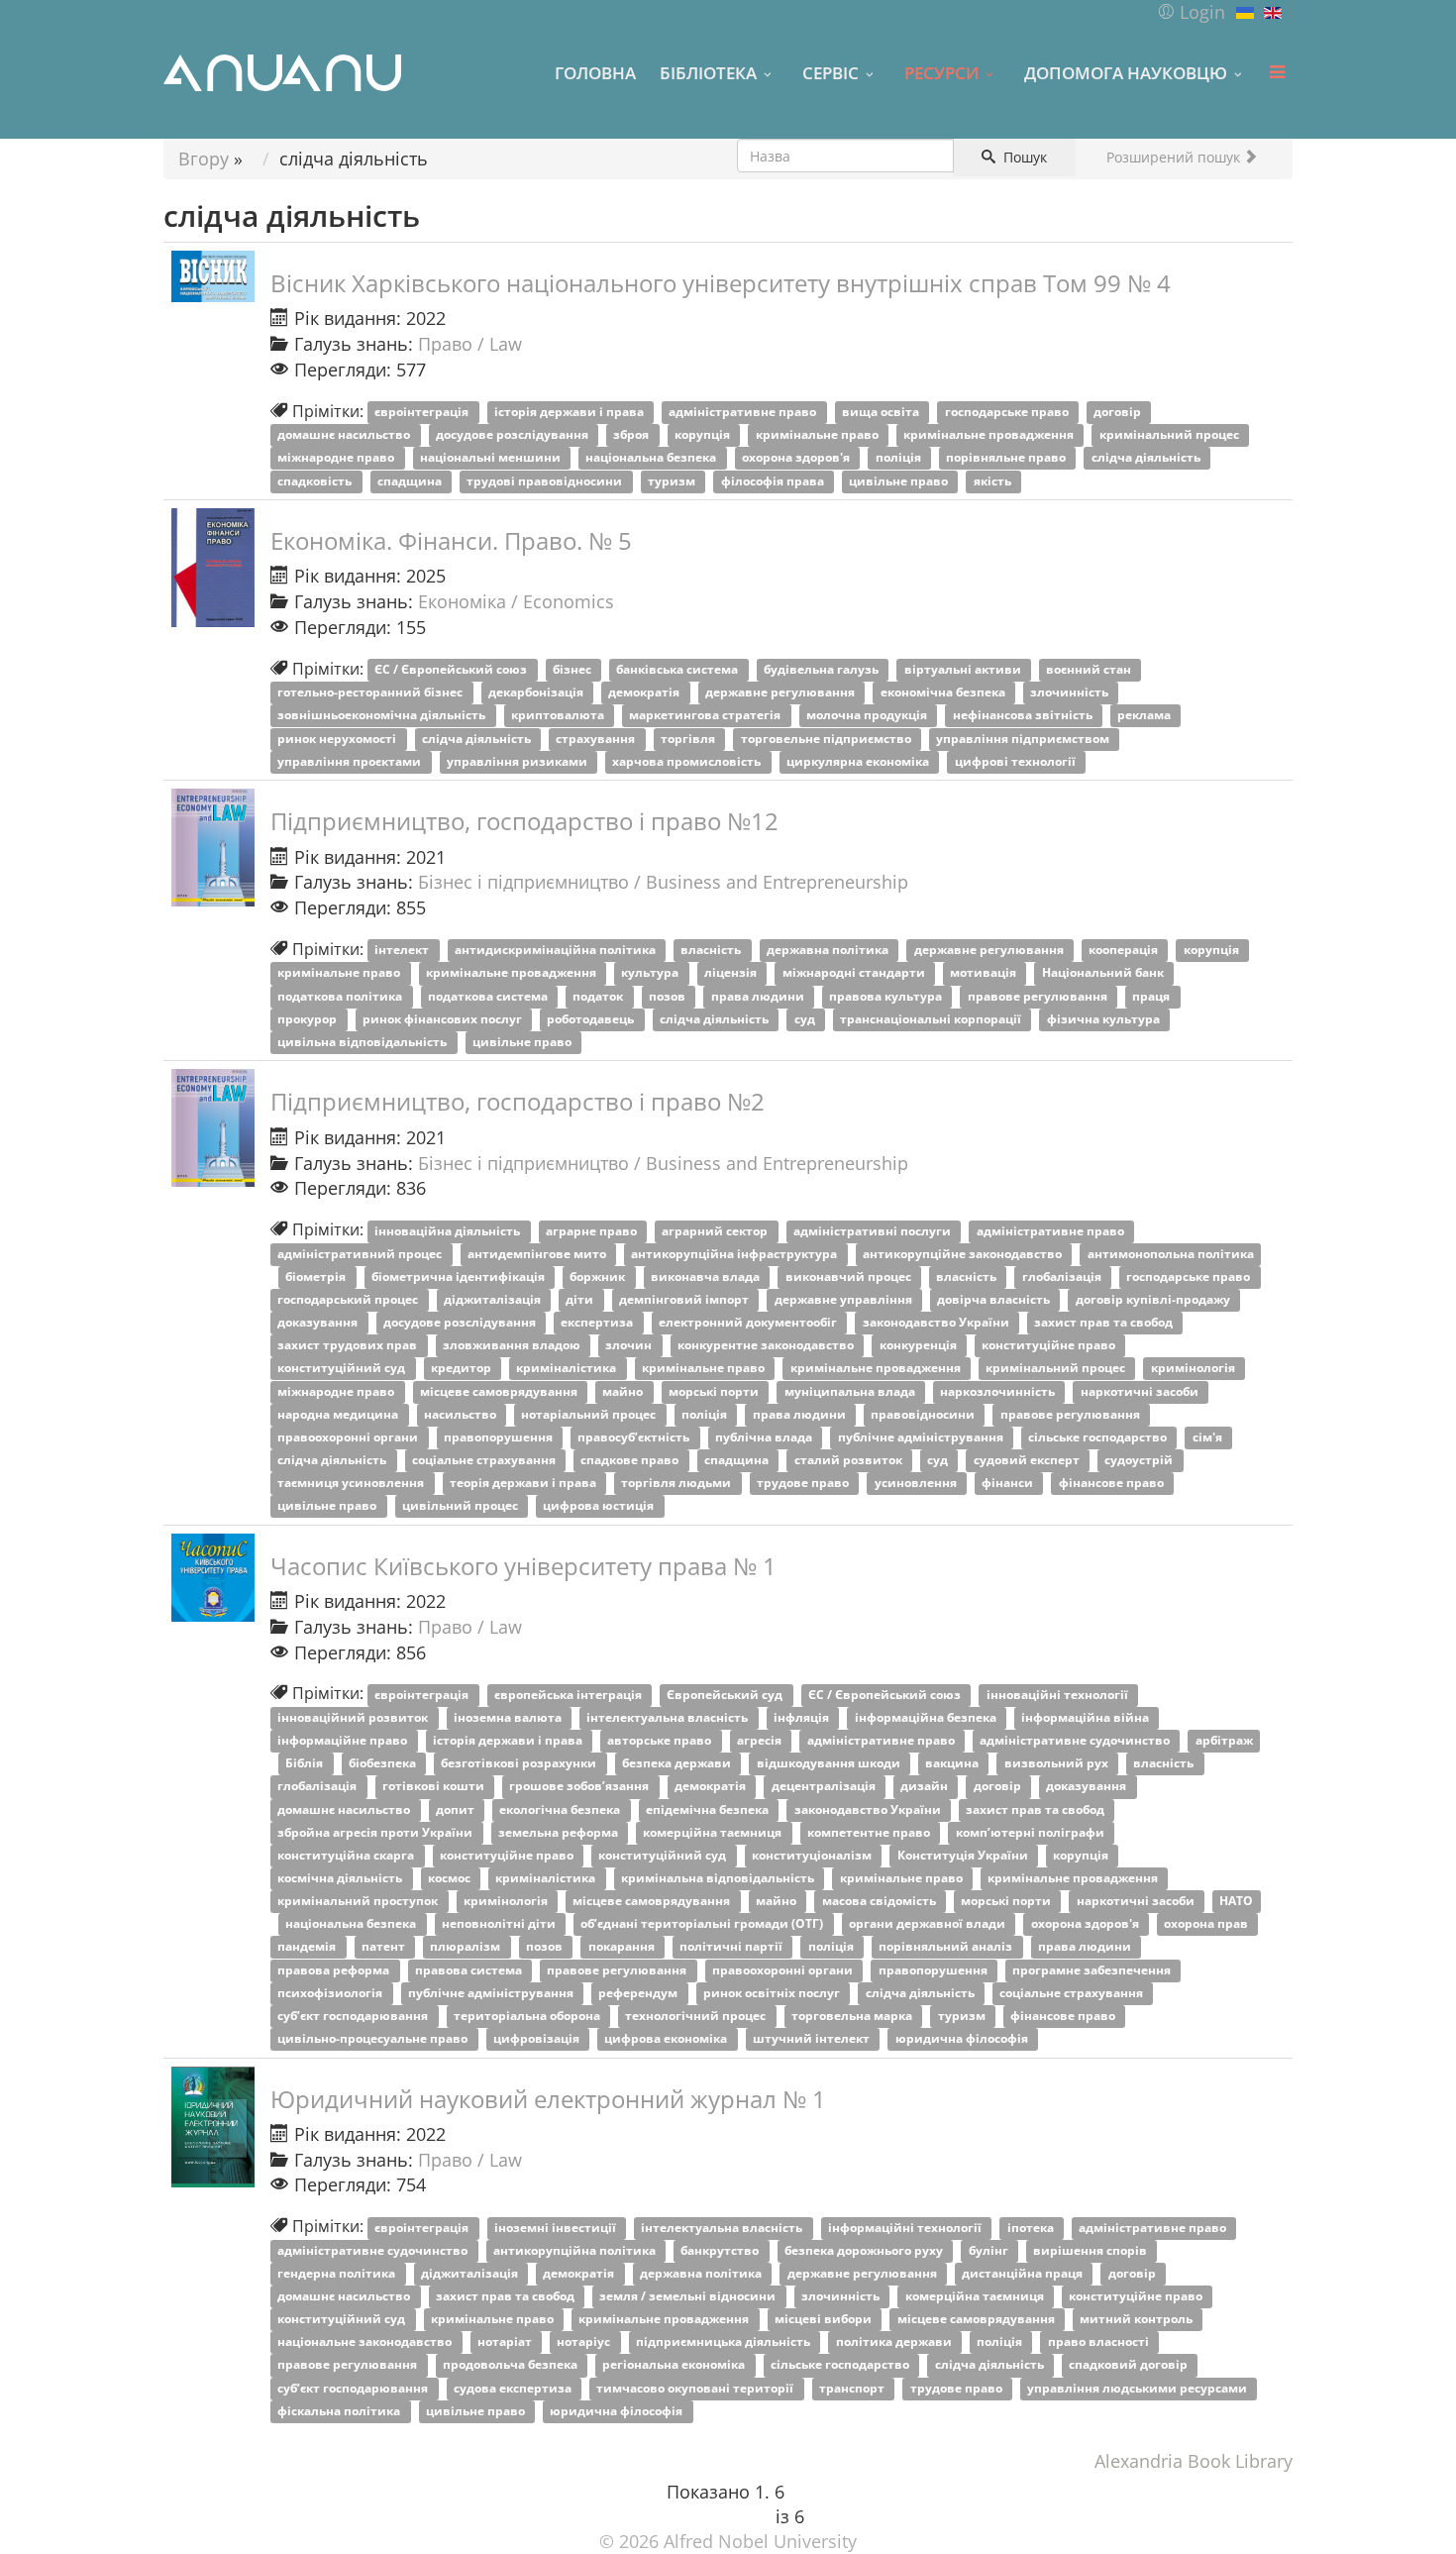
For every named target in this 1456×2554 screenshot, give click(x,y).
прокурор (309, 1019)
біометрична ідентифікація (460, 1277)
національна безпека (652, 458)
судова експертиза (514, 2388)
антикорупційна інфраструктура (735, 1254)
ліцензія (732, 973)
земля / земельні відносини (689, 2296)
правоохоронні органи (349, 1437)
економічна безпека (944, 693)
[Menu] (1277, 72)
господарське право (1008, 413)
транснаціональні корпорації (932, 1019)
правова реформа (335, 1970)
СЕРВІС (831, 72)
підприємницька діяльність (725, 2342)
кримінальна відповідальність (719, 1878)
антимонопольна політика (1171, 1254)
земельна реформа (560, 1832)
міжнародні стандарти (855, 973)
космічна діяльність (341, 1878)
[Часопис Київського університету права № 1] (213, 1578)
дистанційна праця (1024, 2273)
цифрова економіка (667, 2038)
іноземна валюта (509, 1717)
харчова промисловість (688, 761)
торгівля (689, 739)
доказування (319, 1323)
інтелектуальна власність (669, 1717)
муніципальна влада (851, 1391)
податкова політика (341, 996)
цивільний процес (462, 1506)
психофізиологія (331, 1993)
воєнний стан (1090, 670)
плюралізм (467, 1947)
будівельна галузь (823, 670)
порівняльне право (1007, 458)
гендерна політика (338, 2273)
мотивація (985, 973)
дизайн (926, 1787)
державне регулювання (781, 693)
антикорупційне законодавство (964, 1254)
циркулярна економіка (859, 761)
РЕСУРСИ (941, 72)
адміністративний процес (361, 1254)
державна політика (829, 951)
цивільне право (900, 481)
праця (1152, 996)
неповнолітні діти (500, 1924)
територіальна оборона (528, 2016)
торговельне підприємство (828, 739)
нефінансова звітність (1024, 716)
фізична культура (1105, 1019)
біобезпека (384, 1764)
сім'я (1209, 1437)
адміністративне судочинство (1076, 1741)
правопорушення (500, 1437)
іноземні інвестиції (557, 2228)
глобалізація (1063, 1277)
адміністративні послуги (874, 1231)
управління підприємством (1024, 739)
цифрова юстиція (600, 1506)
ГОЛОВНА (595, 72)
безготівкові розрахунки (520, 1764)
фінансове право (1113, 1484)
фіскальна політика (340, 2411)
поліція (900, 458)
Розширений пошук (1175, 157)
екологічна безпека (561, 1809)
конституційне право (1050, 1346)
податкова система (489, 996)
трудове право (804, 1484)
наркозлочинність (999, 1391)
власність (712, 951)
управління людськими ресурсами (1139, 2388)
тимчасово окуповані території (696, 2388)
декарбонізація (537, 693)
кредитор (463, 1369)
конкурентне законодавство (767, 1346)
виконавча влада (707, 1277)
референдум (639, 1993)
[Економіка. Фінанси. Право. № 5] (213, 568)
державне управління (845, 1299)
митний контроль (1138, 2320)
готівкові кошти (435, 1787)
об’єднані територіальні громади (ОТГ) (703, 1924)
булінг (990, 2250)
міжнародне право (337, 458)
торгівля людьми (677, 1484)
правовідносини (924, 1414)
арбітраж (1224, 1741)
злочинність (1071, 693)
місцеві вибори (825, 2320)
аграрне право (593, 1231)
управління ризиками (519, 761)
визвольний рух (1058, 1764)
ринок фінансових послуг (444, 1019)
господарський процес (349, 1299)
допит (457, 1809)
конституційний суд (343, 1369)
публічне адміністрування (922, 1437)
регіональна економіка (675, 2365)
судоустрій (1140, 1460)
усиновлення (917, 1484)
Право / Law (470, 344)
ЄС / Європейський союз (452, 670)
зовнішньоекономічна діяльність (383, 716)
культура (651, 973)
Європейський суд (726, 1695)
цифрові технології (1017, 761)
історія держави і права (571, 413)
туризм (673, 481)
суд (806, 1019)
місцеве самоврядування (500, 1391)
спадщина (411, 481)
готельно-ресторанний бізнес (371, 693)
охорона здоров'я (797, 458)
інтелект (403, 951)
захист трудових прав (349, 1346)
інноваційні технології (1059, 1695)
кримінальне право (819, 435)
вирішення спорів (1092, 2250)
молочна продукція (868, 716)
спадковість (316, 481)
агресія (761, 1741)
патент (385, 1947)
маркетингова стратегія (706, 716)
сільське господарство (1099, 1437)
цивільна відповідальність (364, 1042)
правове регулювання (1039, 996)
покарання (623, 1947)
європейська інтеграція (570, 1695)
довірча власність (995, 1299)
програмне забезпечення (1093, 1970)
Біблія (306, 1764)
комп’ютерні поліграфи (1032, 1832)
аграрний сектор (716, 1231)
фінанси (1009, 1484)
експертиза (598, 1323)
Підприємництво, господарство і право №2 (518, 1101)
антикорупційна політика (576, 2250)
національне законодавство (366, 2342)
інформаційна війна (1087, 1717)
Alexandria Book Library (1194, 2461)
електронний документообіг (749, 1323)
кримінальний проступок (359, 1902)
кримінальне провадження (990, 435)
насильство (462, 1414)
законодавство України (937, 1323)
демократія (645, 693)
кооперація (1125, 951)
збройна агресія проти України (376, 1832)
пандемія (308, 1947)
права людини (759, 996)
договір (1119, 413)
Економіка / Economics (516, 601)
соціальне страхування (485, 1460)
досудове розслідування (514, 435)
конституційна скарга (347, 1855)
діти (581, 1299)
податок (599, 996)
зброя (632, 435)
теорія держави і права (524, 1484)
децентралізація (825, 1787)
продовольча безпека (512, 2365)
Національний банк (1104, 973)
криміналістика (568, 1369)
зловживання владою (513, 1346)
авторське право (661, 1741)
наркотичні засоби (1141, 1391)
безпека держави (678, 1764)
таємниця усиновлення (352, 1484)
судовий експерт (1028, 1460)
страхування (597, 739)
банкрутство (721, 2250)
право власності (1100, 2342)
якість (994, 481)
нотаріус (585, 2342)
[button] (1191, 12)
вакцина (953, 1764)
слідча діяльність (1147, 458)
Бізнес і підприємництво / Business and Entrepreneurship (663, 882)
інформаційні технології (906, 2228)
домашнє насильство (345, 435)
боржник (599, 1277)
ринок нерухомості (338, 739)
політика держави (895, 2342)
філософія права (774, 481)
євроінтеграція (423, 413)
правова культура (887, 996)
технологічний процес (697, 2016)
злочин (630, 1346)
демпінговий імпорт (685, 1299)
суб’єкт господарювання (354, 2016)
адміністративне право (744, 413)
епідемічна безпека (709, 1809)
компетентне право (870, 1832)
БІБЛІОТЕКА (708, 72)
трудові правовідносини (546, 481)
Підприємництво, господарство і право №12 (524, 821)
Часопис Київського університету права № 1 (523, 1566)
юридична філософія (963, 2038)
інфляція (803, 1717)
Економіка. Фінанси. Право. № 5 (451, 540)
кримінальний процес (1171, 435)
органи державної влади (929, 1924)
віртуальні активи (964, 670)
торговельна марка (853, 2016)
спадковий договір (1130, 2365)
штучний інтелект (813, 2038)
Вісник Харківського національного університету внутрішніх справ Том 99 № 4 (721, 283)
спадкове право (631, 1460)
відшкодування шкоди (830, 1764)
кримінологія (1195, 1369)
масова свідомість (881, 1902)
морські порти (715, 1391)
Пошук (1023, 157)
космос (451, 1878)
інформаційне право (344, 1741)
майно (624, 1391)
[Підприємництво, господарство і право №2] (213, 1128)
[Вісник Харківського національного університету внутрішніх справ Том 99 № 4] (213, 276)
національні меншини (492, 458)
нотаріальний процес (590, 1414)
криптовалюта (559, 716)
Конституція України (964, 1855)
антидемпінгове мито (538, 1254)
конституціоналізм (813, 1855)
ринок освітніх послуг (773, 1993)
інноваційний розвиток (354, 1717)
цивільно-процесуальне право (374, 2038)
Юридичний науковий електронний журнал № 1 (548, 2099)
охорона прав (1207, 1924)
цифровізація (538, 2038)
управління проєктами (351, 761)
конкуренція (920, 1346)
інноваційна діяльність (449, 1231)
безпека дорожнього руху (865, 2250)
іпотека (1032, 2228)
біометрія (317, 1277)
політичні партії (732, 1947)
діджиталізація (494, 1299)
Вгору (204, 159)
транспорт (853, 2388)
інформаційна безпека (927, 1717)
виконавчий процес (850, 1277)
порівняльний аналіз (947, 1947)
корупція (704, 435)
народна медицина (339, 1414)
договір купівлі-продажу (1154, 1299)
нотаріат (506, 2342)
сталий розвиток (850, 1460)
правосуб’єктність (635, 1437)
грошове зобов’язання (580, 1787)
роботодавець (592, 1019)
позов (669, 996)
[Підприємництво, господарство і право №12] (213, 848)
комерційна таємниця (714, 1832)
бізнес (573, 670)
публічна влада (765, 1437)
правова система (470, 1970)
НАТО (1236, 1902)
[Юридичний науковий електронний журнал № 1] (213, 2128)
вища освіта (882, 413)
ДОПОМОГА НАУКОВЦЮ (1126, 72)
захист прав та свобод (1105, 1323)
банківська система (678, 670)
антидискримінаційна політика (557, 951)
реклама (1145, 716)
